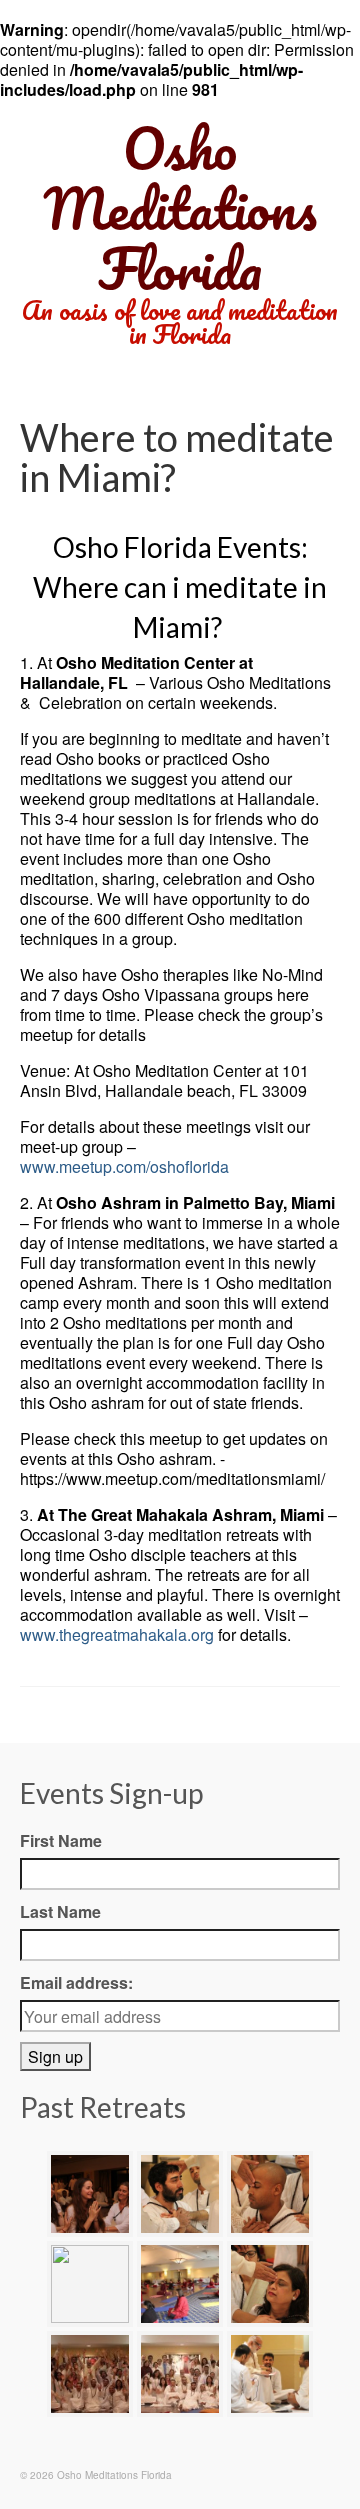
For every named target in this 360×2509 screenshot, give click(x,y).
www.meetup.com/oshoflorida (124, 1166)
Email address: (76, 1982)
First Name (61, 1840)
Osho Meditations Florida (180, 208)
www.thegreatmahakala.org (117, 1634)
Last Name (60, 1911)
